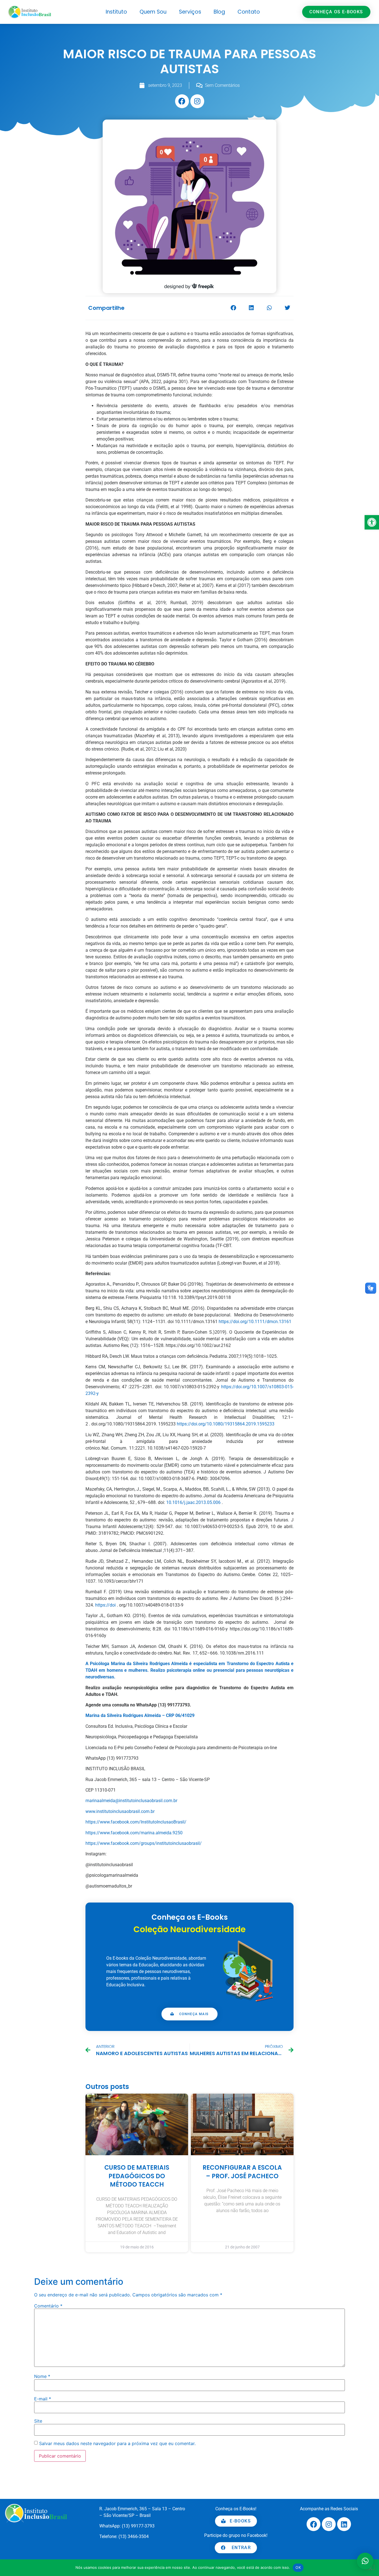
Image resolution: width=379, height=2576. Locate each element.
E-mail (43, 2399)
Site (38, 2421)
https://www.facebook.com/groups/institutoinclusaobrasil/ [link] (144, 1843)
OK (298, 2567)
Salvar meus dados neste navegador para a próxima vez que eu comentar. (117, 2443)
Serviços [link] (190, 12)
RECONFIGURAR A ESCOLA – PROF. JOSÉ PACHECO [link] (242, 2172)
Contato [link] (249, 12)
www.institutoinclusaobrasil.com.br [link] (120, 1811)
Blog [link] (219, 12)
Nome (42, 2376)
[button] (233, 308)
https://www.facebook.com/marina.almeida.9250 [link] (134, 1833)
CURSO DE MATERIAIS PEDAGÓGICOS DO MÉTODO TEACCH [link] (137, 2176)
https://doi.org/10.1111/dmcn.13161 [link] (255, 1322)
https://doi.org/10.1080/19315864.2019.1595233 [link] (226, 1424)
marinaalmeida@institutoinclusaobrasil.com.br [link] (131, 1801)
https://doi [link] (105, 1605)
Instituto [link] (116, 12)
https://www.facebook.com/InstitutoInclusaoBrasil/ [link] (136, 1822)
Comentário (48, 2306)
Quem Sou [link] (153, 12)
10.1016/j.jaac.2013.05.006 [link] (193, 1502)
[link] (372, 522)
